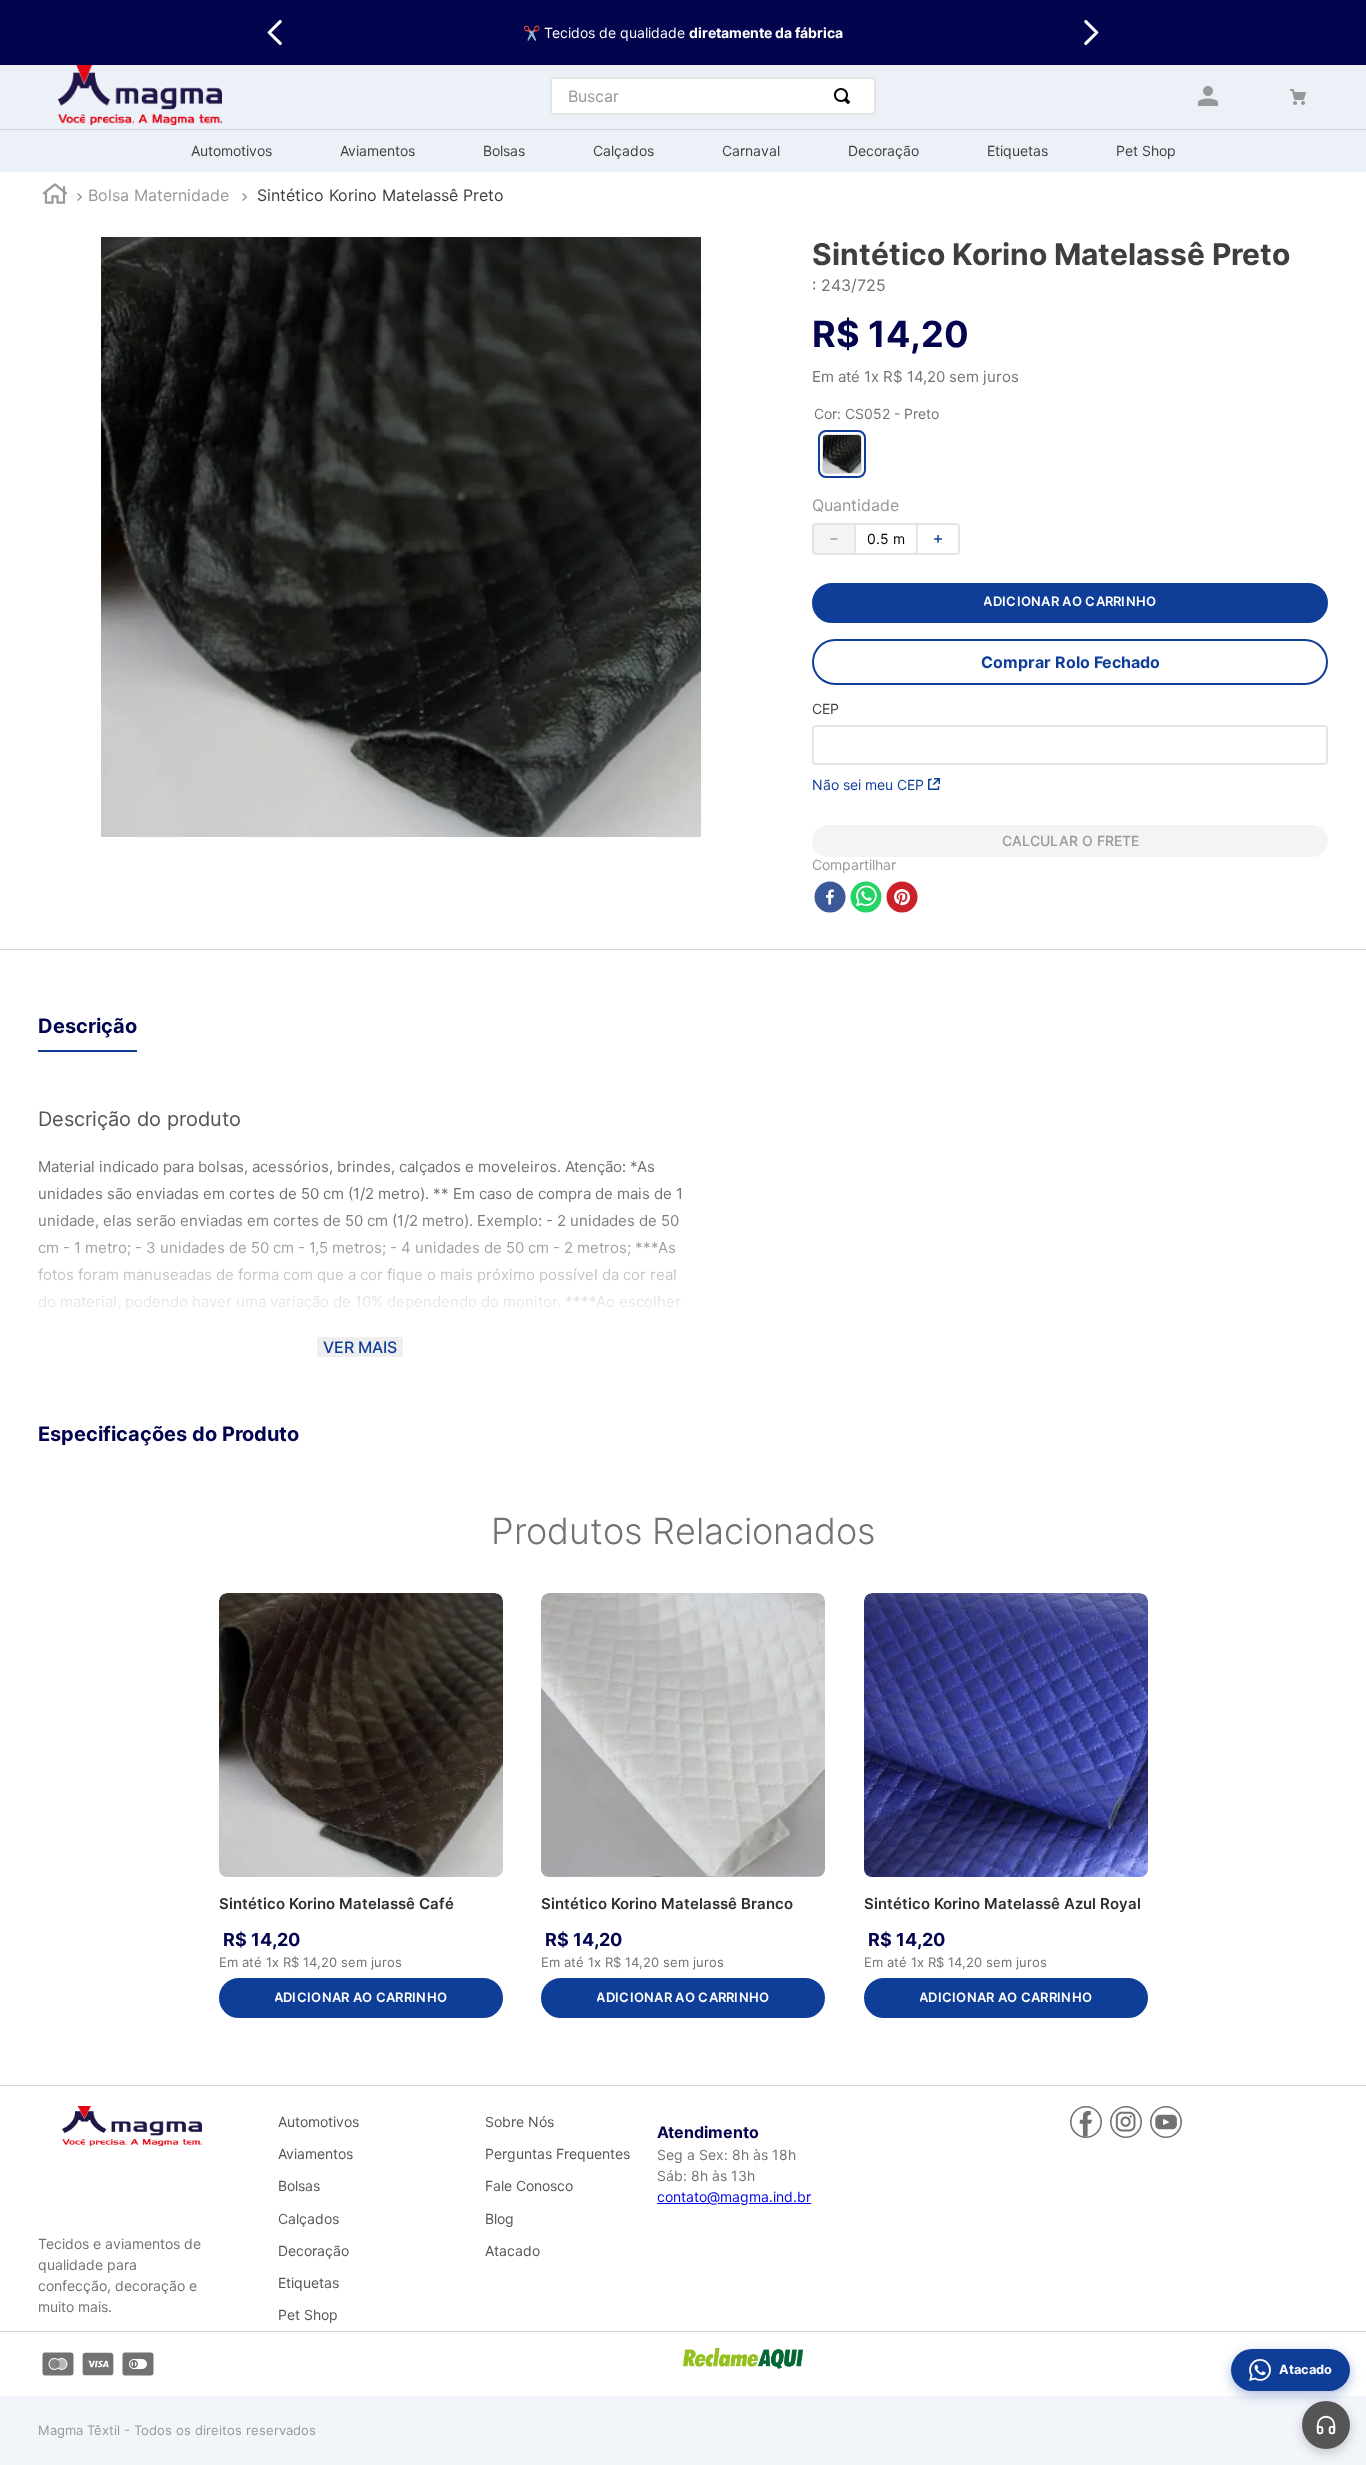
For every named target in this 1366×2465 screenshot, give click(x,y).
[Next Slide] (1090, 32)
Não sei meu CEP (868, 784)
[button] (842, 454)
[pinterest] (902, 898)
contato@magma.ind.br (734, 2196)
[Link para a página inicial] (55, 196)
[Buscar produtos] (846, 96)
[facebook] (830, 898)
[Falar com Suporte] (1326, 2425)
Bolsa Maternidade (158, 195)
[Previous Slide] (275, 32)
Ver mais (360, 1347)
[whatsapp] (866, 898)
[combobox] (713, 96)
